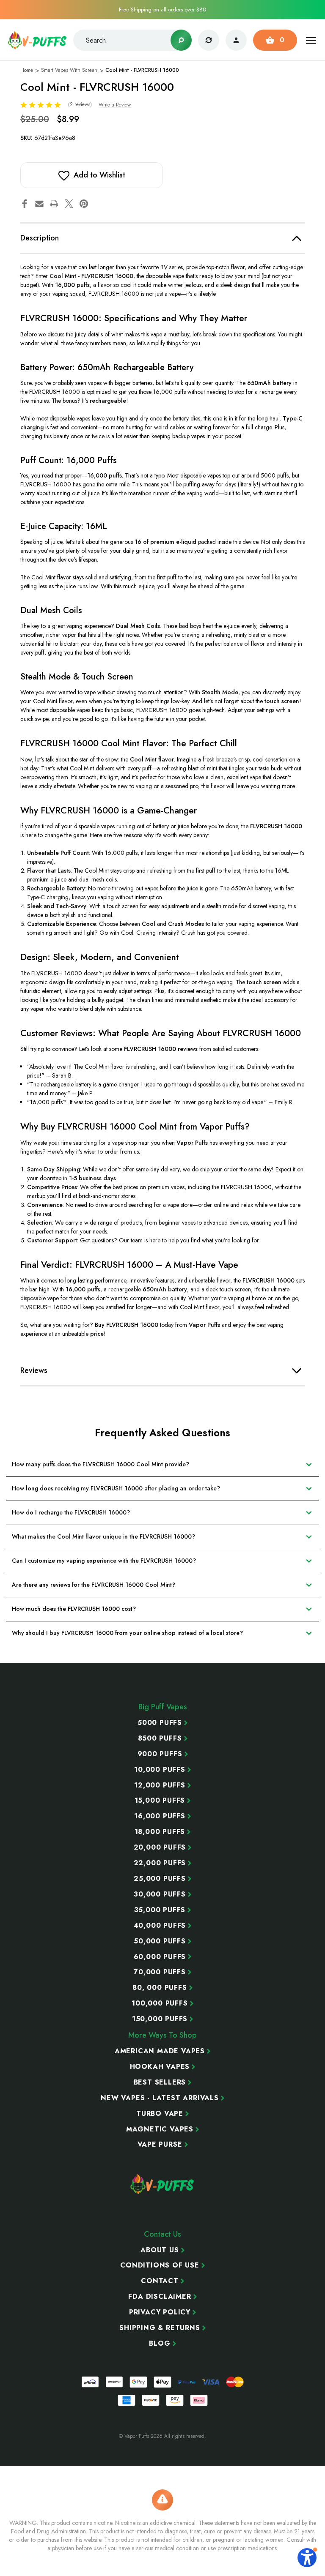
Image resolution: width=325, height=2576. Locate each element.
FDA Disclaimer (160, 2297)
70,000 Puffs (160, 1972)
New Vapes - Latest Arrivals (160, 2098)
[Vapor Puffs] (162, 2184)
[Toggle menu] (311, 40)
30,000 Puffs (160, 1894)
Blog (160, 2344)
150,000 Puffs (160, 2019)
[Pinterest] (84, 204)
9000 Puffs (160, 1754)
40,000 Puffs (160, 1926)
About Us (160, 2250)
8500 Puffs (160, 1738)
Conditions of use (160, 2265)
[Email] (39, 204)
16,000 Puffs (160, 1816)
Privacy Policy (160, 2312)
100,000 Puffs (160, 2003)
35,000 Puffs (160, 1910)
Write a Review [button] (115, 105)
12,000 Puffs (160, 1785)
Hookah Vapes (160, 2067)
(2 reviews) (81, 104)
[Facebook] (25, 204)
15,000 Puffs (160, 1801)
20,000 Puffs (160, 1847)
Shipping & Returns (160, 2328)
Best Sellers (160, 2082)
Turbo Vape (160, 2114)
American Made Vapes (160, 2051)
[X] (69, 204)
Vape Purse (160, 2145)
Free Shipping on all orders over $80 (162, 10)
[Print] (54, 204)
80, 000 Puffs (160, 1988)
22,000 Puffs (160, 1863)
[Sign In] (236, 40)
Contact (160, 2281)
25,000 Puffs (160, 1879)
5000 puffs (160, 1723)
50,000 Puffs (160, 1941)
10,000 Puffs (160, 1770)
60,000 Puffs (160, 1957)
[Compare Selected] (209, 40)
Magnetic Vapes (160, 2129)
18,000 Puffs (160, 1832)
